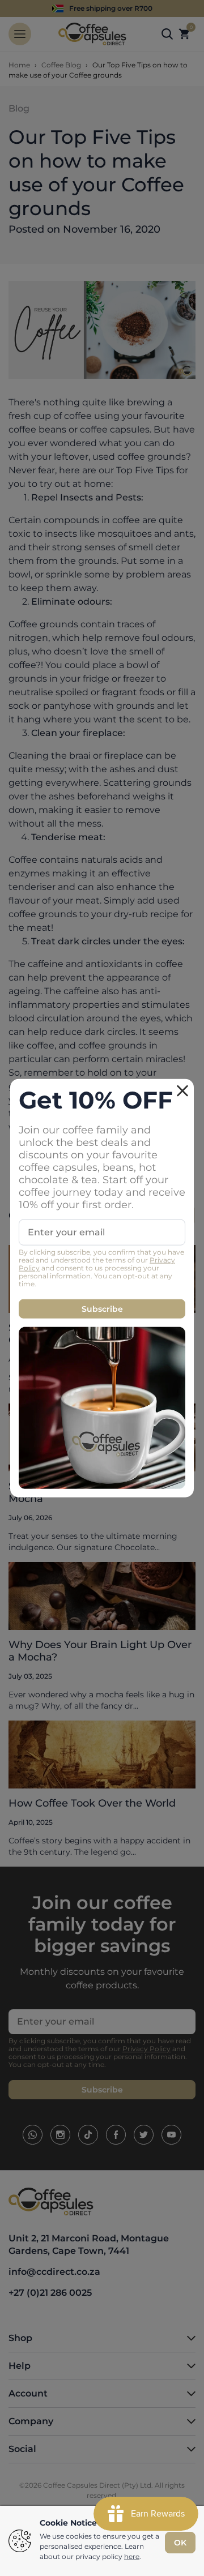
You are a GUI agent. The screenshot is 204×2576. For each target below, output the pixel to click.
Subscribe (102, 1309)
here (132, 2556)
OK (180, 2543)
